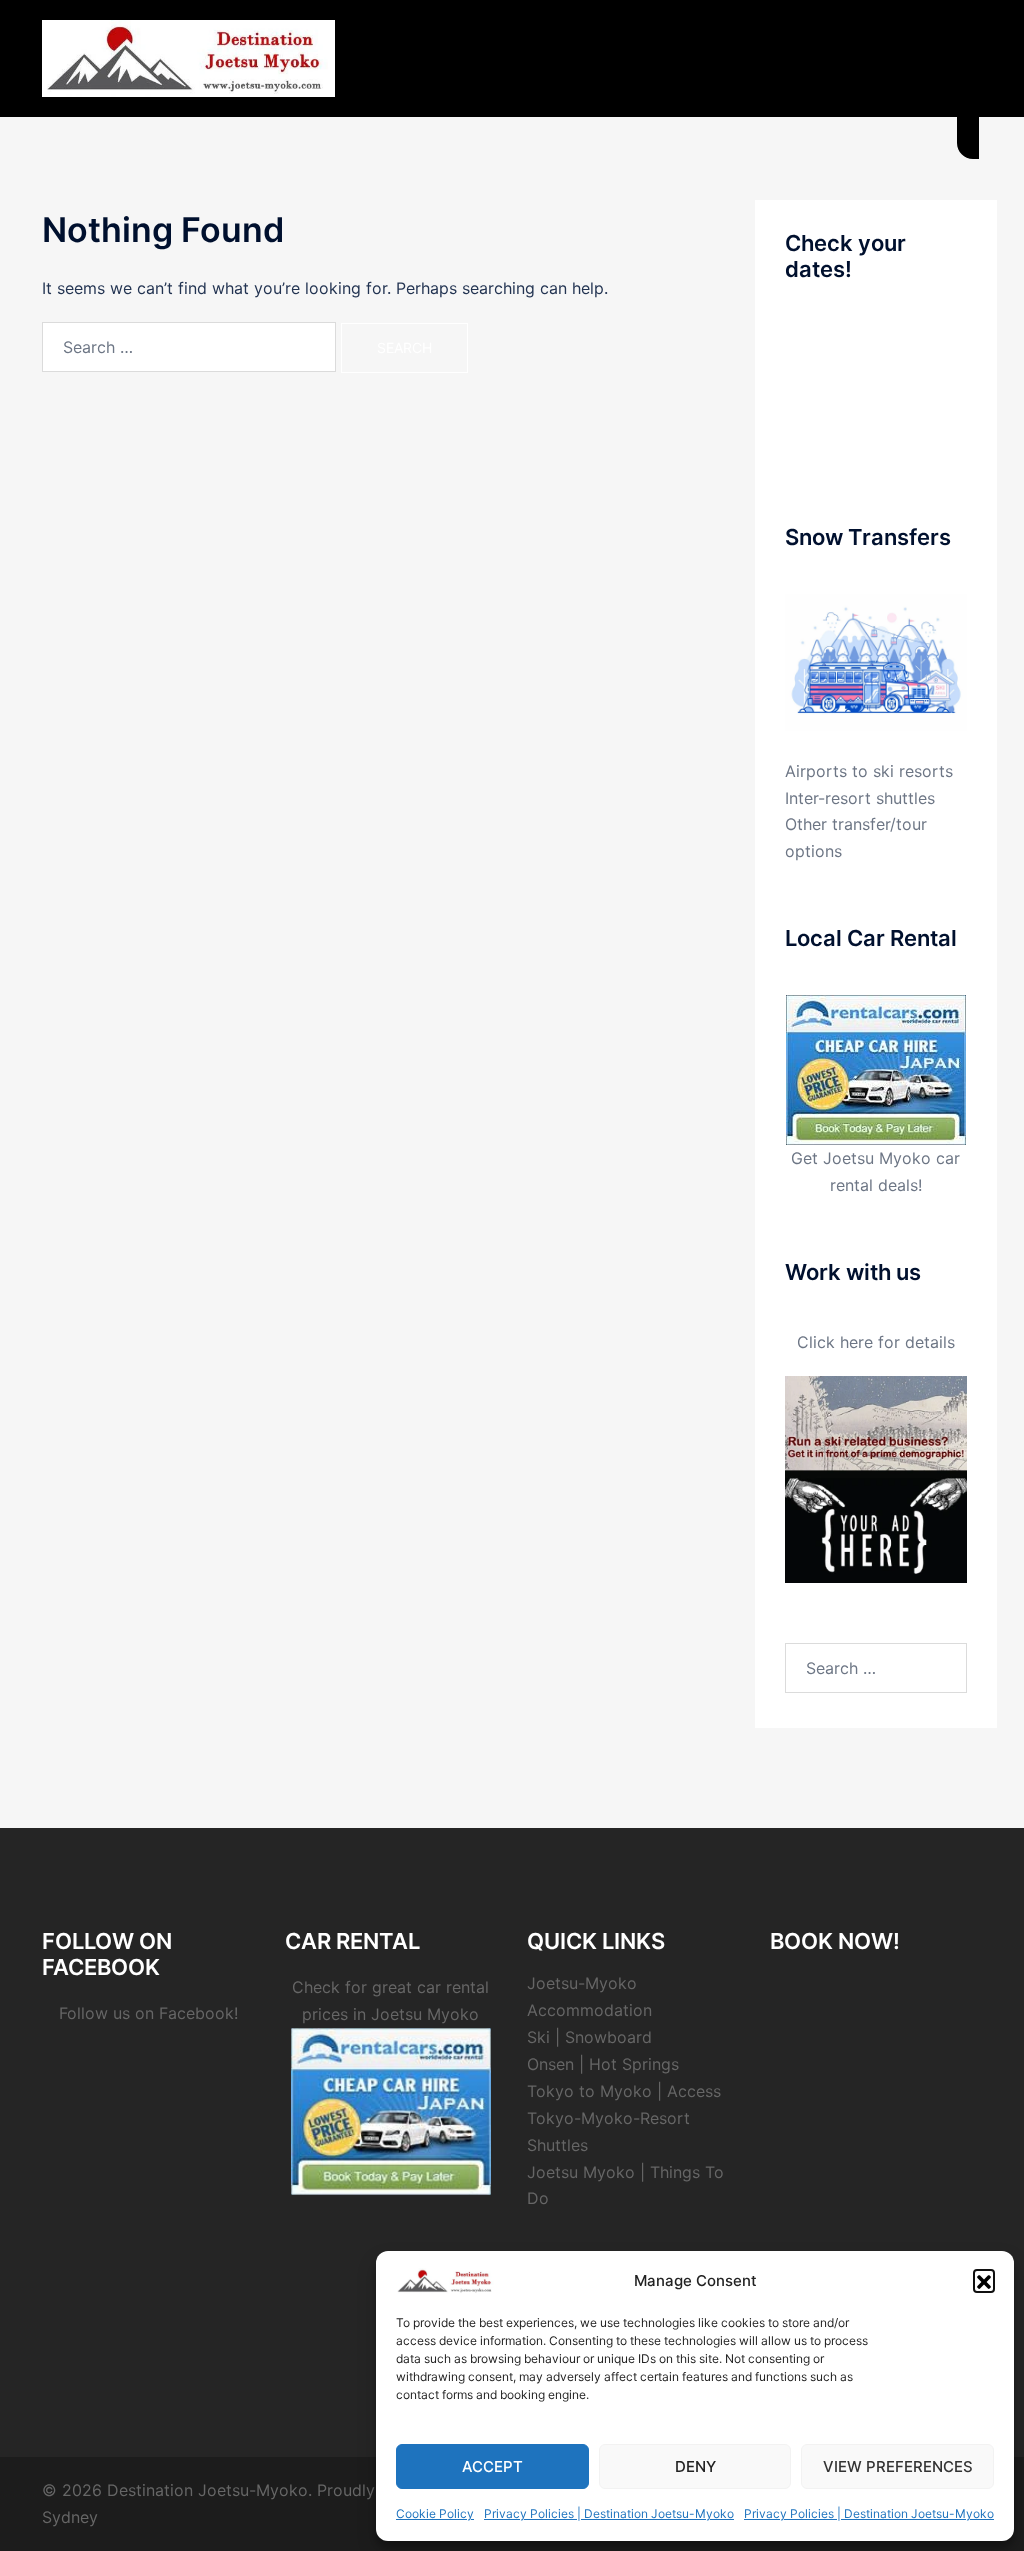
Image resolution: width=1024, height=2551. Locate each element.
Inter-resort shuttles (860, 798)
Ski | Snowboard (589, 2037)
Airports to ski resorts (869, 771)
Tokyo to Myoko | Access (624, 2091)
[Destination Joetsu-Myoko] (188, 57)
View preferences (898, 2466)
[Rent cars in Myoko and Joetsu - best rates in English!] (876, 1069)
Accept (492, 2466)
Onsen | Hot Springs (603, 2064)
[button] (984, 2280)
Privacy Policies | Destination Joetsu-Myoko (609, 2513)
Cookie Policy (435, 2513)
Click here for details (876, 1342)
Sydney (70, 2517)
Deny (695, 2466)
